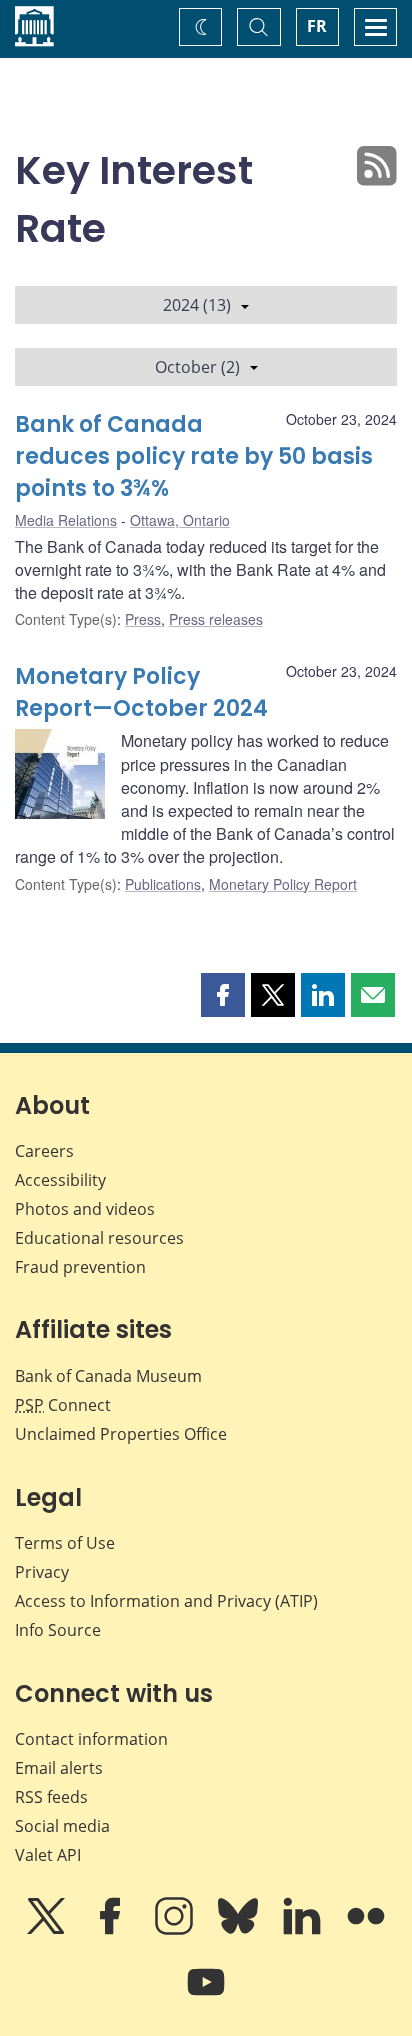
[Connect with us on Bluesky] (240, 1930)
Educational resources (99, 1238)
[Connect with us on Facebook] (112, 1930)
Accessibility (60, 1180)
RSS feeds (51, 1797)
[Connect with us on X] (48, 1930)
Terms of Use (65, 1543)
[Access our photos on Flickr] (366, 1930)
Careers (44, 1151)
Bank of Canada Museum (108, 1376)
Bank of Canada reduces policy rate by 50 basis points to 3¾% (194, 456)
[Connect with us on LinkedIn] (304, 1930)
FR (317, 26)
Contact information (91, 1739)
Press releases (216, 619)
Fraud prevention (80, 1267)
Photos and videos (85, 1209)
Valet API (48, 1855)
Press (143, 619)
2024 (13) (197, 305)
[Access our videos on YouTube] (206, 1996)
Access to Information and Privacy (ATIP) (166, 1601)
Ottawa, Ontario (180, 520)
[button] (223, 995)
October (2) (197, 367)
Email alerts (59, 1768)
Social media (62, 1826)
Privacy (42, 1572)
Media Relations (66, 520)
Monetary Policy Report (283, 884)
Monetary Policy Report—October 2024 (141, 692)
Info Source (58, 1630)
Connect (63, 1405)
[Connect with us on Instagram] (176, 1930)
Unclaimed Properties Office (121, 1434)
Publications (163, 884)
